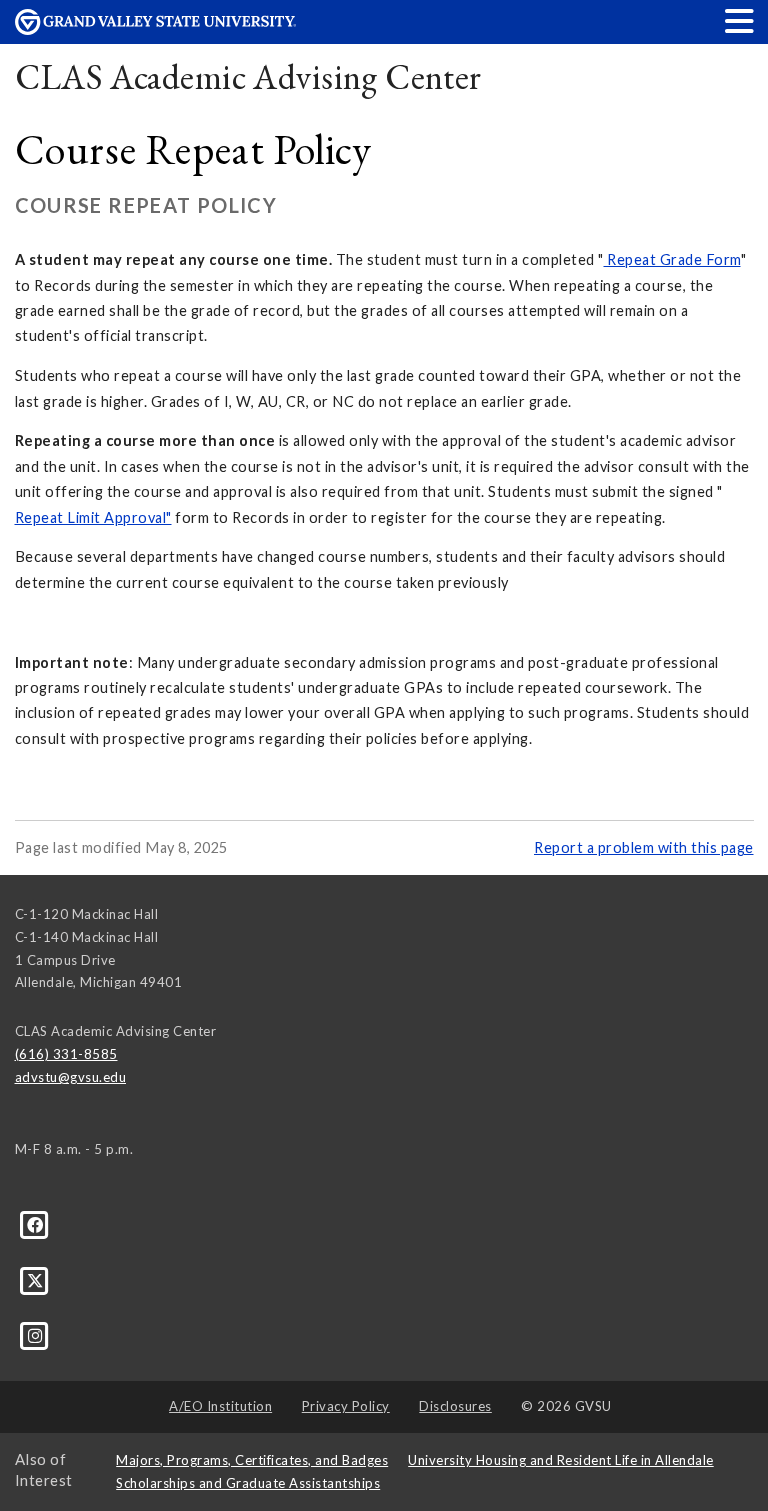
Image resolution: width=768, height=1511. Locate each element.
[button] (740, 20)
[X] (35, 1280)
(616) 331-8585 (66, 1054)
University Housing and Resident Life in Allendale (561, 1460)
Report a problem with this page (644, 847)
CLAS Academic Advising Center (248, 76)
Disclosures (455, 1406)
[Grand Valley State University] (156, 29)
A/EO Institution (220, 1406)
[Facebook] (35, 1224)
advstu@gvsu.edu (71, 1077)
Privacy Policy (346, 1406)
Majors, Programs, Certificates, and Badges (252, 1460)
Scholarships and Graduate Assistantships (248, 1483)
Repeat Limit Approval (91, 517)
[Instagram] (35, 1335)
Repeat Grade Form (674, 259)
